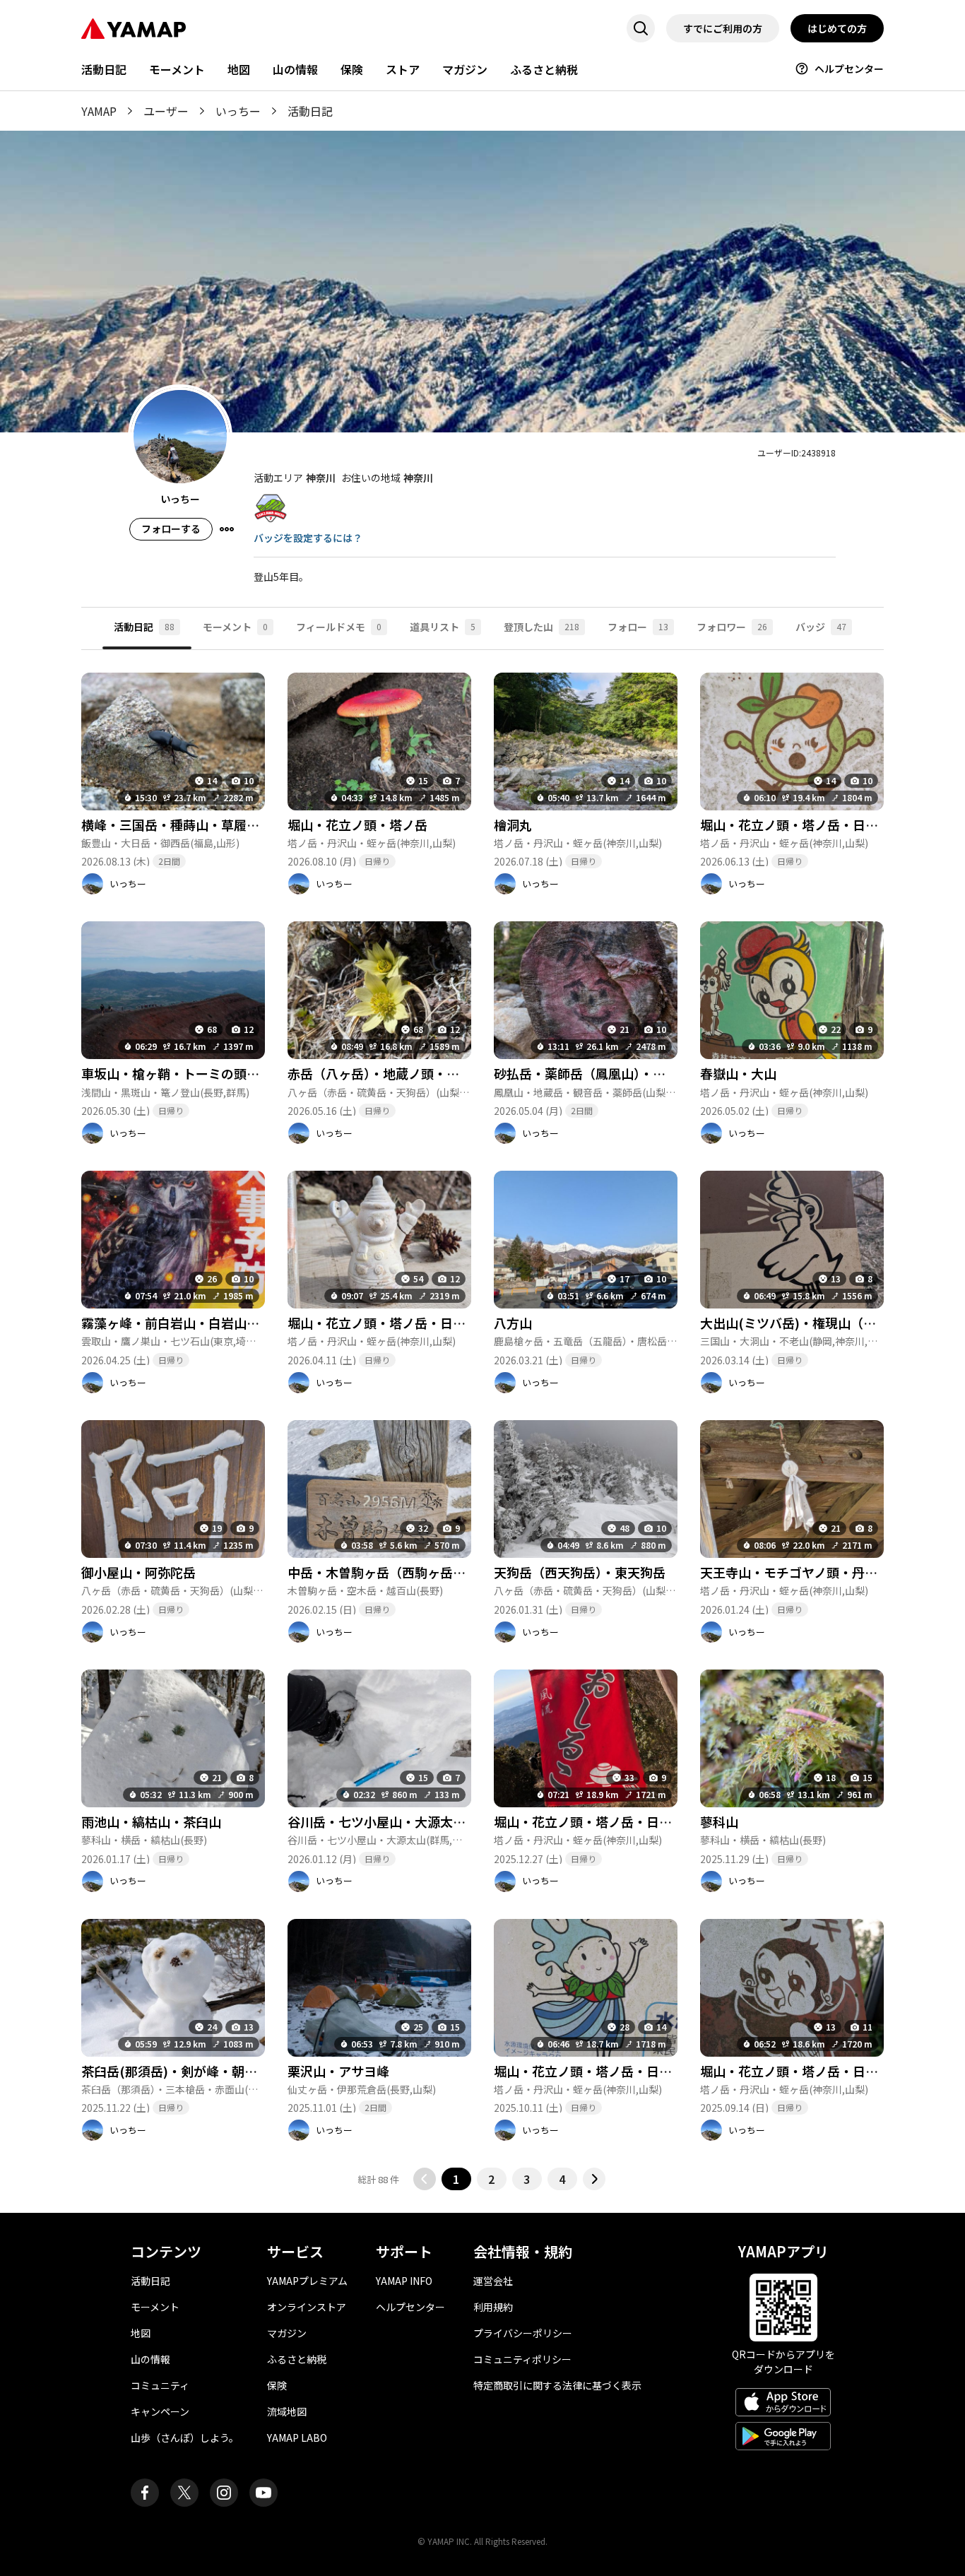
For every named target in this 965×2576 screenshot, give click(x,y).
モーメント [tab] (235, 627)
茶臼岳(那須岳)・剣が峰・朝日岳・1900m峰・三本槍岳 (240, 2071)
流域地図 (287, 2411)
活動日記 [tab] (144, 627)
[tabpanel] (482, 1420)
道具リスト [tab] (443, 627)
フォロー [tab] (638, 627)
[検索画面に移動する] (641, 28)
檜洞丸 (513, 825)
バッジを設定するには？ (308, 538)
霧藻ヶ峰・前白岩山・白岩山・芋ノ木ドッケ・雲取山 (234, 1323)
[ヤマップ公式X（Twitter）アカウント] (184, 2493)
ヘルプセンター (849, 69)
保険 (352, 69)
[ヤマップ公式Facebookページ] (145, 2493)
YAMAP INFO (404, 2281)
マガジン (465, 69)
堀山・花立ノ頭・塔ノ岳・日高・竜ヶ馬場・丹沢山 (640, 1821)
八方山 (513, 1323)
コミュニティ (160, 2385)
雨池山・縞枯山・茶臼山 (151, 1821)
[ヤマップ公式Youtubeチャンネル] (264, 2493)
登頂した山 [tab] (541, 627)
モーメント (177, 69)
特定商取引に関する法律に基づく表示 (557, 2385)
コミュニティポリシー (522, 2359)
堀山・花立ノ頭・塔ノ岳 (357, 825)
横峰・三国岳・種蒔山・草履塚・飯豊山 (196, 825)
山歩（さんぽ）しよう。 (185, 2438)
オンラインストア (307, 2307)
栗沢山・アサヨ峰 (338, 2071)
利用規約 (493, 2307)
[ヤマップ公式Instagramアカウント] (224, 2493)
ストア (403, 69)
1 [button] (456, 2179)
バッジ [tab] (821, 627)
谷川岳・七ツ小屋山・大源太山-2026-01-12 (412, 1821)
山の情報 (295, 69)
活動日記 (104, 69)
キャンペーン (160, 2411)
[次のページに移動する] (594, 2179)
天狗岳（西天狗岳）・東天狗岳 (580, 1572)
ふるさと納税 (544, 69)
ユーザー (166, 111)
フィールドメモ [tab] (339, 627)
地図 (239, 69)
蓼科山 (719, 1821)
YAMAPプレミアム (307, 2281)
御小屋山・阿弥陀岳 (138, 1572)
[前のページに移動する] (425, 2179)
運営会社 (493, 2281)
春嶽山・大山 (738, 1073)
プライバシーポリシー (523, 2333)
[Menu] (227, 529)
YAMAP (99, 111)
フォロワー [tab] (732, 627)
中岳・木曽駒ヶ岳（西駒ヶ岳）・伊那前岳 (405, 1572)
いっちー (238, 111)
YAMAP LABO (297, 2438)
